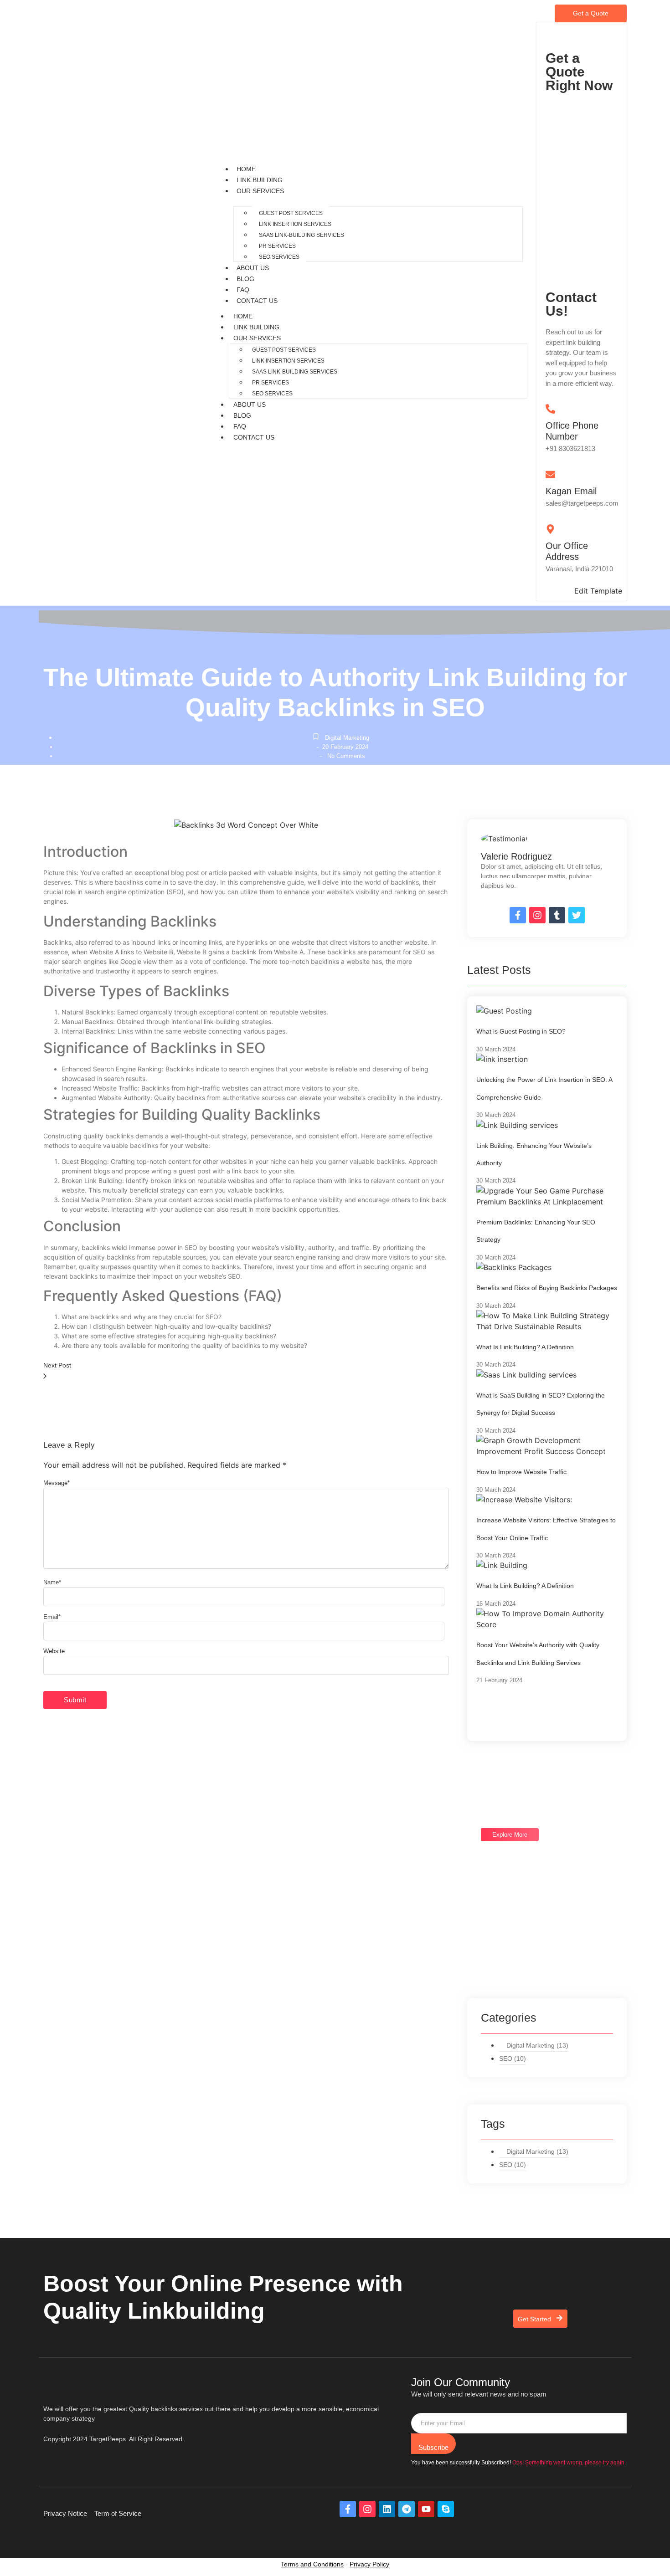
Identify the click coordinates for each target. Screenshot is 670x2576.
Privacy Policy (369, 2564)
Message (57, 1483)
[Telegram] (407, 2509)
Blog (245, 279)
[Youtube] (426, 2509)
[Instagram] (367, 2509)
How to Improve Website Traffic (521, 1472)
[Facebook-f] (348, 2509)
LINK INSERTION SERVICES (295, 224)
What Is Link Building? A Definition (525, 1347)
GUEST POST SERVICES (291, 213)
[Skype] (446, 2509)
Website (54, 1651)
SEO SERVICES (279, 257)
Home (246, 169)
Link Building (260, 180)
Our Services (260, 191)
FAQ (243, 290)
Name (52, 1582)
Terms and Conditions (312, 2564)
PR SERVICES (277, 246)
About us (253, 268)
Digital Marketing (347, 738)
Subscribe (433, 2447)
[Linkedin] (387, 2509)
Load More (506, 1711)
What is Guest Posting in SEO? (521, 1031)
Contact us (257, 301)
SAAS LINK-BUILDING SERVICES (301, 235)
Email (52, 1617)
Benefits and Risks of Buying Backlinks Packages (547, 1288)
